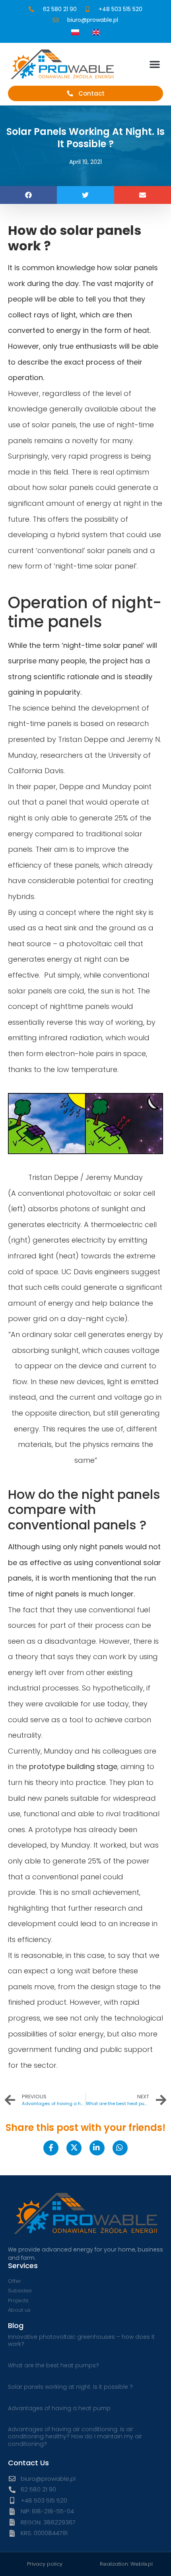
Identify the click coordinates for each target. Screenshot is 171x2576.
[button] (155, 64)
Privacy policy (45, 2564)
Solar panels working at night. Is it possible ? (70, 2387)
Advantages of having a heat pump (59, 2408)
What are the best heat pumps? (53, 2365)
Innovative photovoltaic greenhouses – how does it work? (81, 2340)
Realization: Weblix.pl (126, 2564)
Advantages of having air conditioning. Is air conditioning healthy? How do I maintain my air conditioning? (75, 2436)
